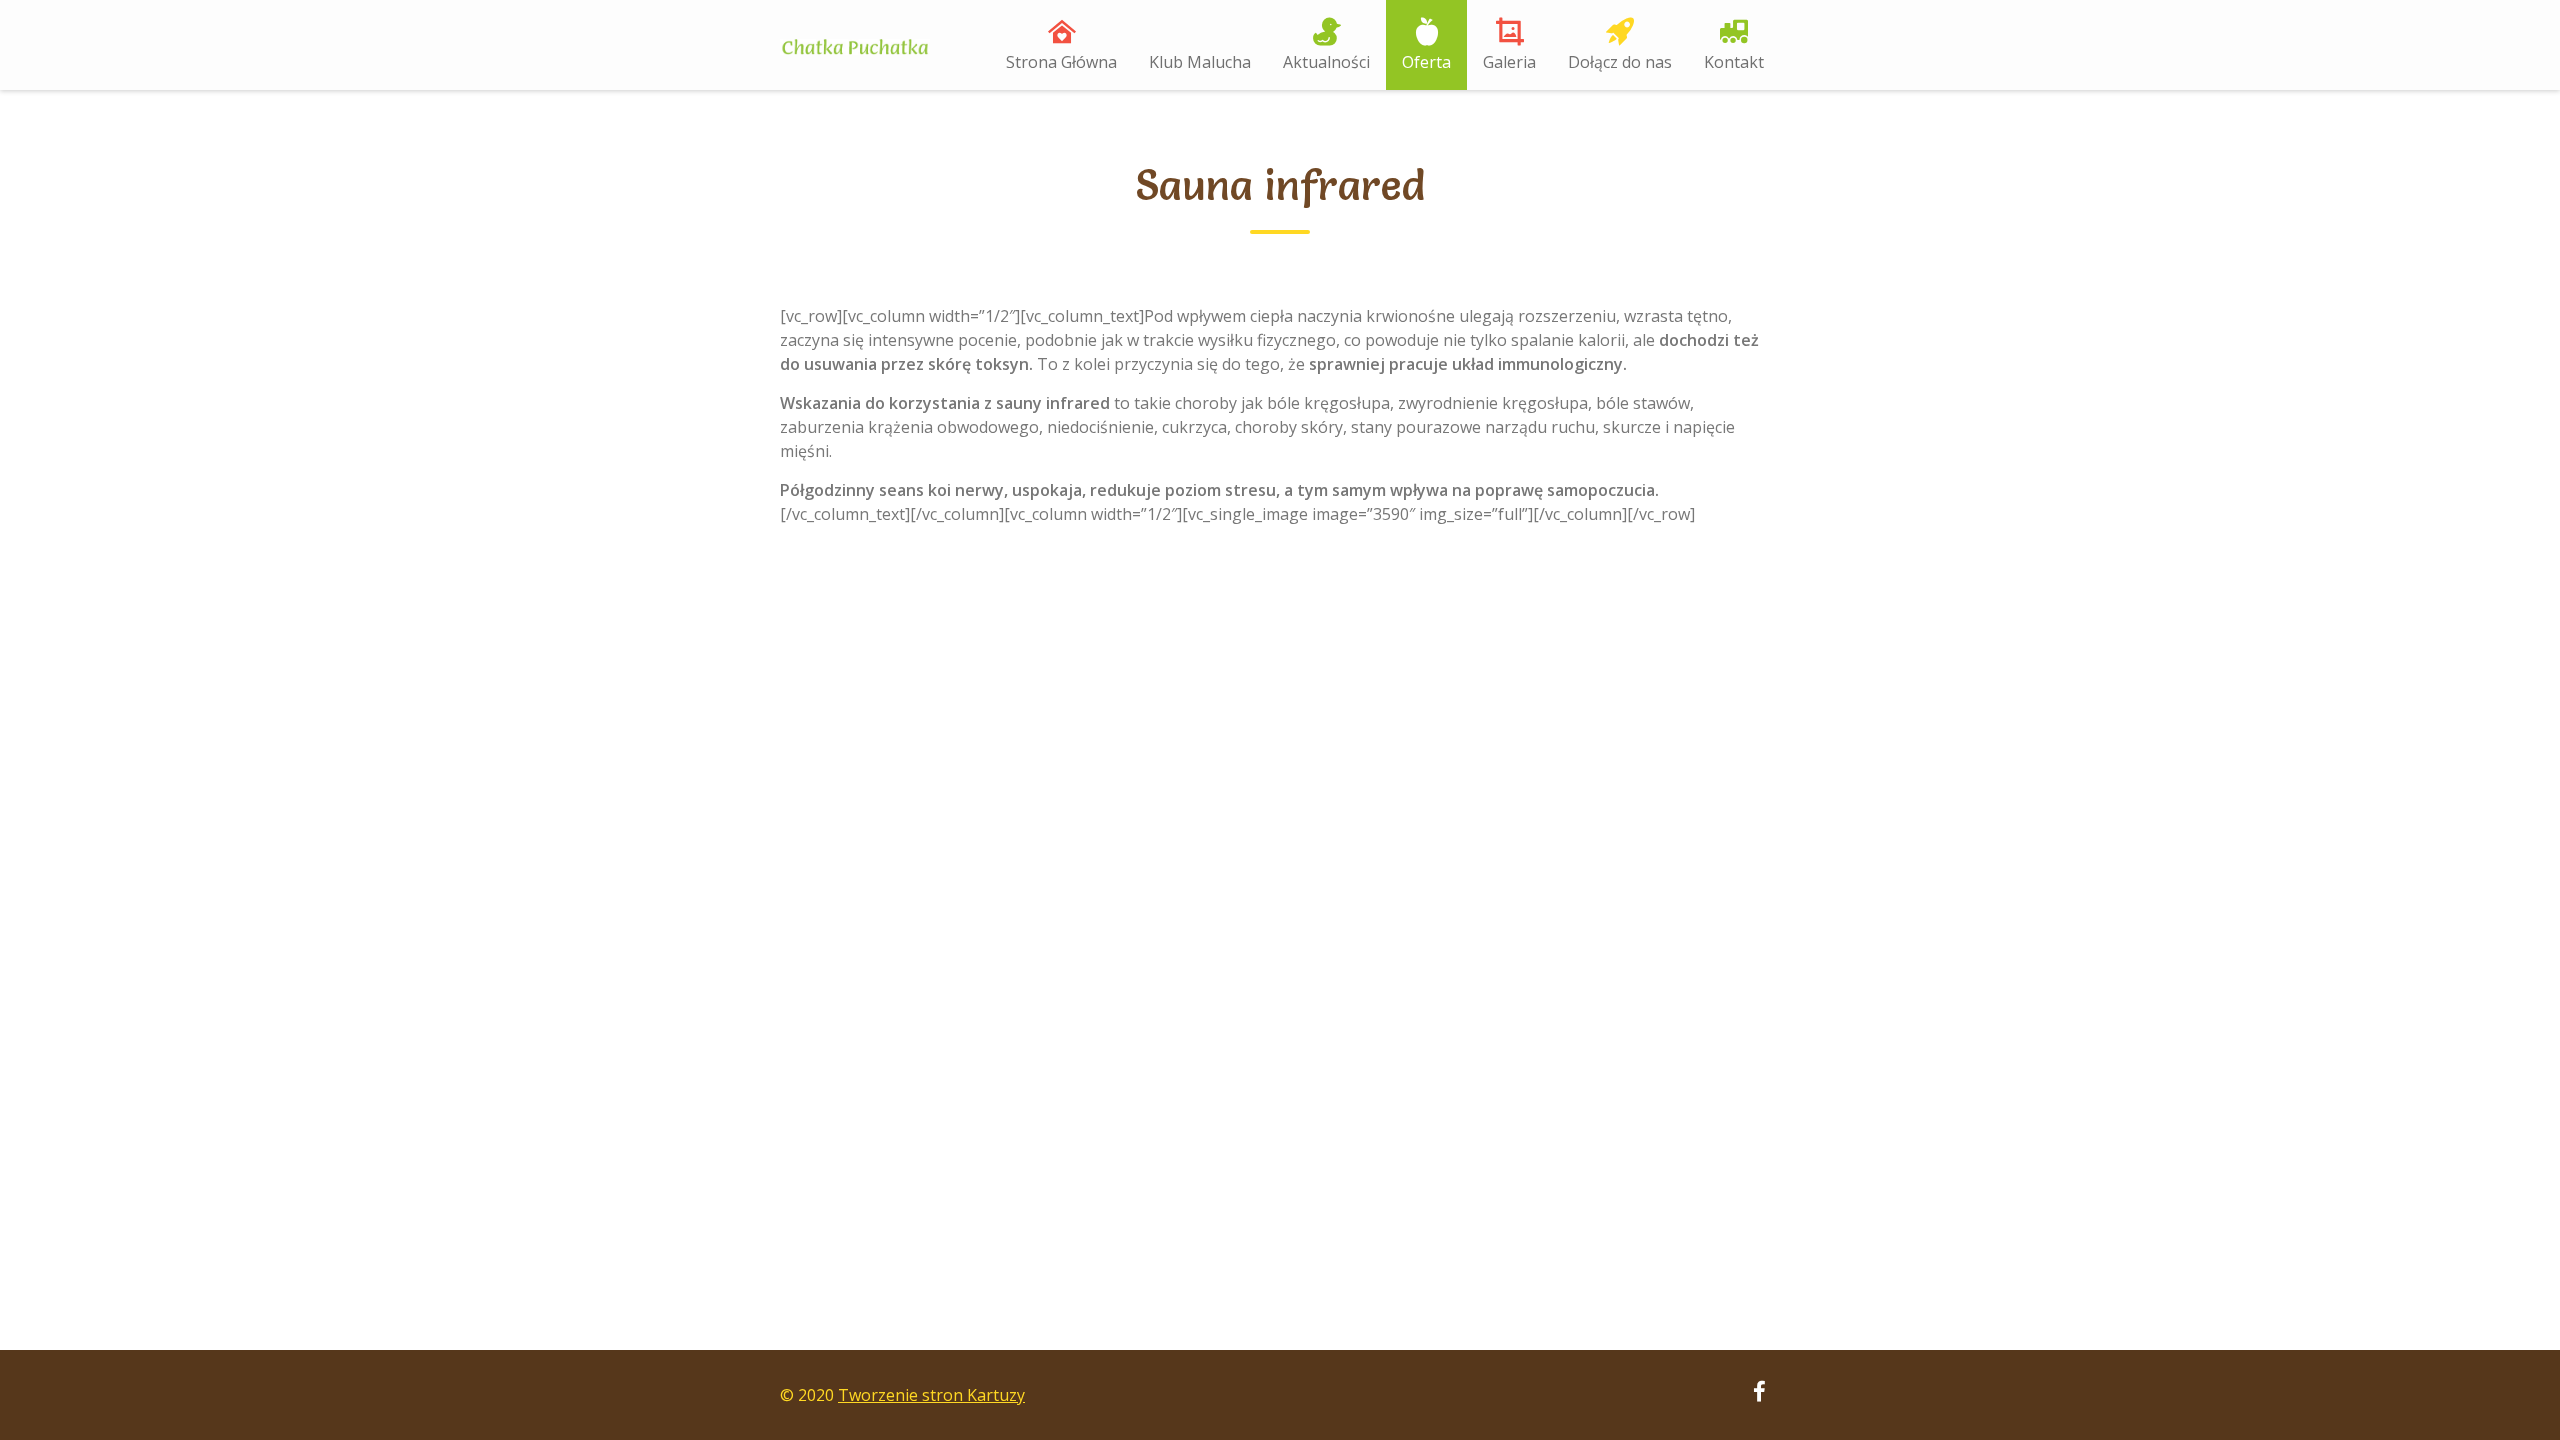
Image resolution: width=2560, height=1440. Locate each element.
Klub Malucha (1200, 62)
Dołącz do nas (1620, 62)
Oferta (1426, 62)
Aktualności (1326, 62)
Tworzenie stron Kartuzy (931, 1395)
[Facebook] (1759, 1394)
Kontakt (1734, 62)
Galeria (1509, 62)
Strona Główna (1061, 62)
